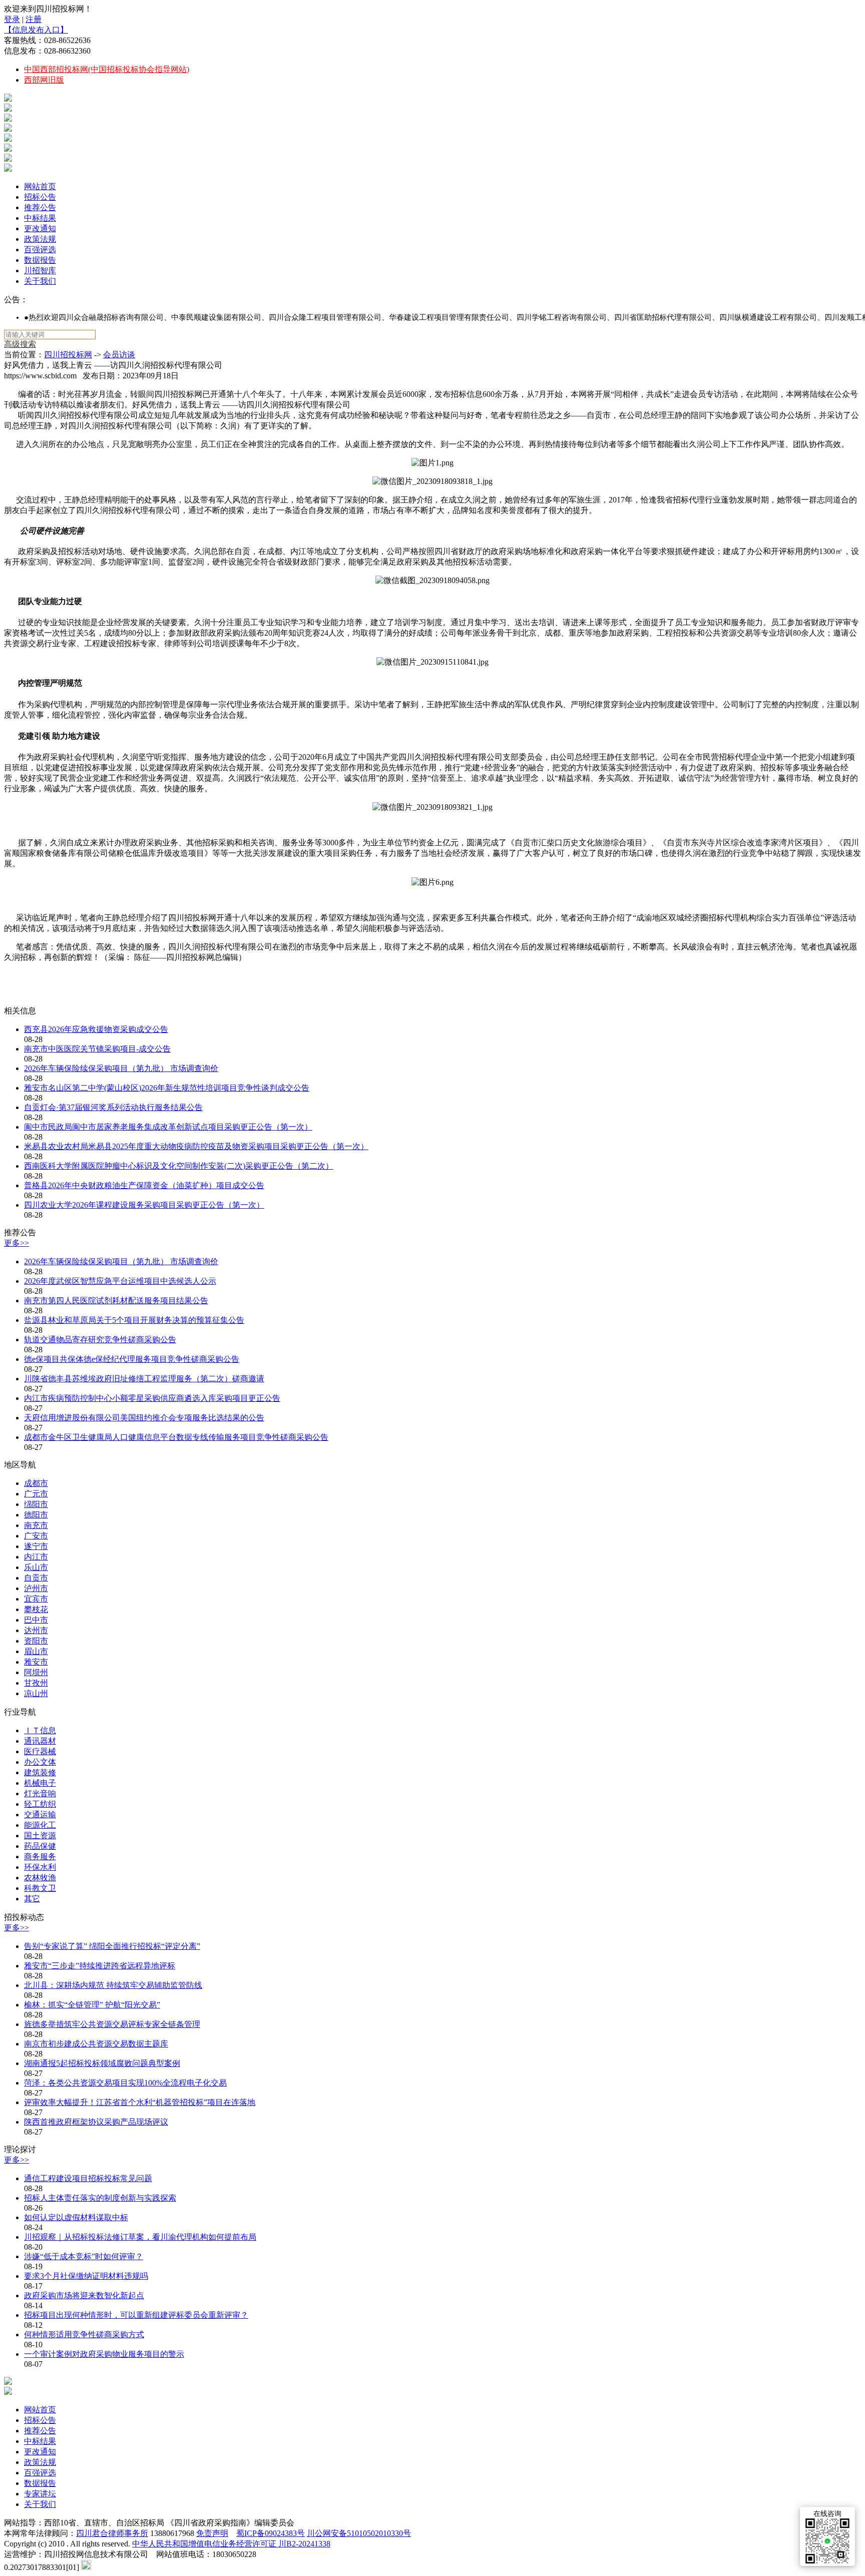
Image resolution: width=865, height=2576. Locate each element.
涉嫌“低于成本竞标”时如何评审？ (84, 2256)
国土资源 (40, 1836)
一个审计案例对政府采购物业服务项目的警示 (104, 2354)
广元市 (36, 1494)
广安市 (36, 1536)
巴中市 (36, 1620)
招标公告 (40, 197)
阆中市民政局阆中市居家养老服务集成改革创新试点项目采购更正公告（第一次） (168, 1127)
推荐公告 (40, 207)
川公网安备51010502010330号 (359, 2533)
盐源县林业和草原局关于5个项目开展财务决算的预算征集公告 (134, 1320)
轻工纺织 (40, 1804)
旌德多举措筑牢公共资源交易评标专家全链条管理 (112, 2024)
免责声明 (212, 2533)
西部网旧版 (44, 80)
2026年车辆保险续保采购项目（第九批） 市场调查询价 (121, 1068)
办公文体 (40, 1762)
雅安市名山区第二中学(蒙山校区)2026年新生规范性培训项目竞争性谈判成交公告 (167, 1088)
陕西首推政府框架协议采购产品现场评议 (96, 2122)
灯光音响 (40, 1793)
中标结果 (40, 218)
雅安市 (36, 1662)
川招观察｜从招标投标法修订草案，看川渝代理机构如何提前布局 (140, 2237)
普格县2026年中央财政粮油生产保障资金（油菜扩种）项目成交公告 (144, 1185)
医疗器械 (40, 1751)
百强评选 (40, 249)
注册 (34, 19)
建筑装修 (40, 1772)
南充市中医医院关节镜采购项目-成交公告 (97, 1049)
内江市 (36, 1557)
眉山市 (36, 1651)
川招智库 (40, 271)
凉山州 (36, 1693)
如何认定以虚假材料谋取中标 (76, 2217)
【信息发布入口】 (36, 30)
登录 (12, 19)
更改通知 (40, 228)
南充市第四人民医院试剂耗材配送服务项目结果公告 (116, 1301)
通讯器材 (40, 1741)
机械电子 (40, 1783)
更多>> (17, 1243)
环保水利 (40, 1867)
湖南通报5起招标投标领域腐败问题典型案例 (102, 2063)
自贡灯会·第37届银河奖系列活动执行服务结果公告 (113, 1107)
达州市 (36, 1630)
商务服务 (40, 1857)
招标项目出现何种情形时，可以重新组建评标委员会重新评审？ (136, 2315)
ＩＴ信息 (40, 1730)
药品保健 (40, 1846)
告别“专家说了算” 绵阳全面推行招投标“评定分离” (112, 1946)
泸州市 (36, 1588)
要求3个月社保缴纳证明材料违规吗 (86, 2276)
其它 (32, 1899)
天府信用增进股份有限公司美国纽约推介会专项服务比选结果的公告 (144, 1418)
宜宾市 (36, 1599)
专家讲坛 (40, 2494)
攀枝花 (36, 1609)
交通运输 (40, 1815)
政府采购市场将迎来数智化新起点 (84, 2295)
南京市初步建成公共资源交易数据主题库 (96, 2044)
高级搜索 (20, 344)
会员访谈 (119, 355)
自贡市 (36, 1578)
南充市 (36, 1525)
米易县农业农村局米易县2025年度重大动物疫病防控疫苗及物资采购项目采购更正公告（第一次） (196, 1146)
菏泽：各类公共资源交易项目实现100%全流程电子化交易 (125, 2083)
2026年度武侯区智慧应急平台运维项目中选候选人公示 (120, 1281)
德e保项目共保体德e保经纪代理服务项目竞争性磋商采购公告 (132, 1359)
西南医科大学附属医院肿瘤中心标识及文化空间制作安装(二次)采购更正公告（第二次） (179, 1166)
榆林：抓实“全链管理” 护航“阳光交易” (92, 2005)
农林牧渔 (40, 1878)
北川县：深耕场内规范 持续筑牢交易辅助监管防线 (113, 1985)
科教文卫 (40, 1888)
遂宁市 (36, 1546)
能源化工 (40, 1825)
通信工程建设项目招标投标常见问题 (88, 2178)
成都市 (36, 1483)
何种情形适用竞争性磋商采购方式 (84, 2335)
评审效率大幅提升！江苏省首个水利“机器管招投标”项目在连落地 (140, 2102)
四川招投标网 (68, 355)
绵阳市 (36, 1504)
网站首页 (40, 186)
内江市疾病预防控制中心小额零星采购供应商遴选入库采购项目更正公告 (152, 1398)
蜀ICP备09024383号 (271, 2533)
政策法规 (40, 239)
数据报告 (40, 260)
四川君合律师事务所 (112, 2533)
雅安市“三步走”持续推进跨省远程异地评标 (100, 1966)
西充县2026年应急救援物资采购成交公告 (96, 1029)
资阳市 (36, 1641)
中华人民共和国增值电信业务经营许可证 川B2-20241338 (231, 2544)
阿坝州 (36, 1672)
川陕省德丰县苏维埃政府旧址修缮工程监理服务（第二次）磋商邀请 (144, 1379)
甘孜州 (36, 1683)
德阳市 (36, 1515)
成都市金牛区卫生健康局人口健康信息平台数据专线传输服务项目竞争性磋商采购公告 (176, 1437)
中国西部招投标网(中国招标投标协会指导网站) (107, 69)
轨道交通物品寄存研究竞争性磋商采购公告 (100, 1340)
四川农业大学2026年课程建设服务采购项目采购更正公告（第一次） (144, 1205)
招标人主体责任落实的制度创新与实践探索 (100, 2198)
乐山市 (36, 1567)
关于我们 (40, 281)
